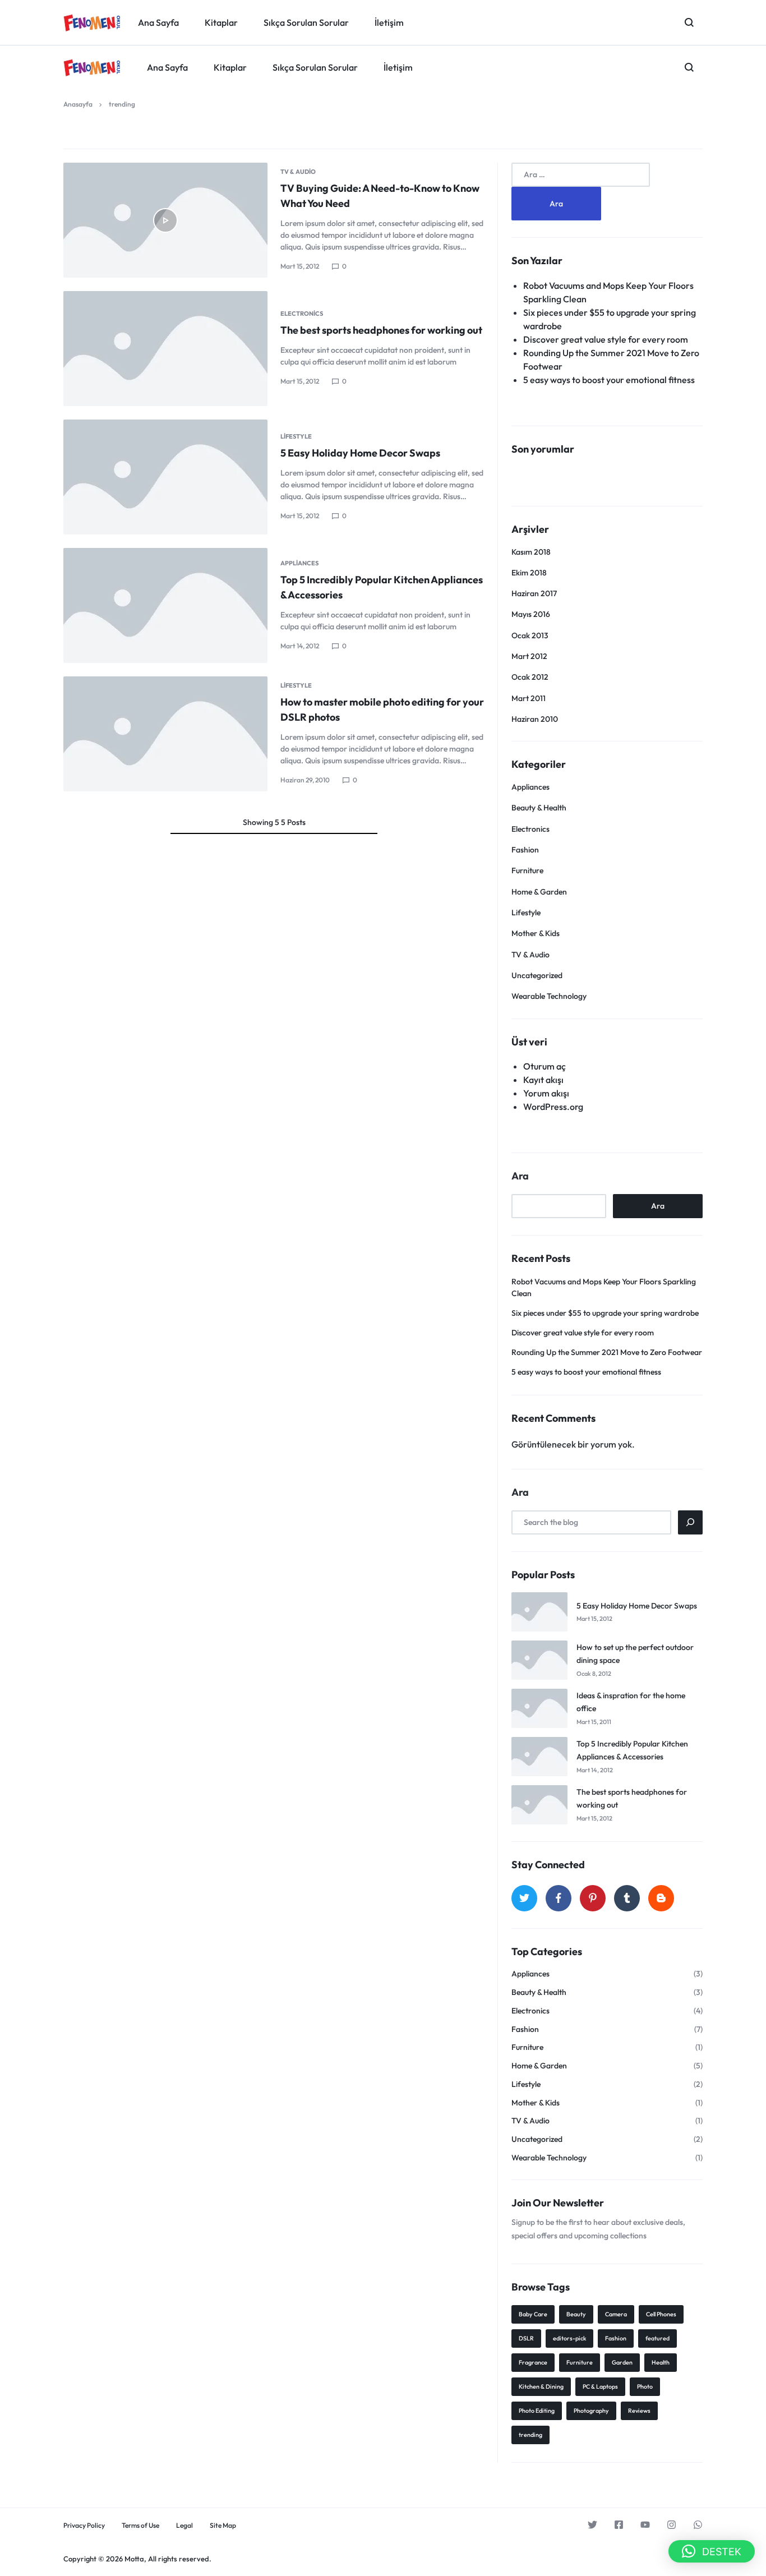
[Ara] (690, 1522)
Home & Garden (539, 892)
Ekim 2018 (529, 573)
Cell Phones (661, 2314)
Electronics (302, 314)
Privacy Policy (84, 2526)
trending (530, 2435)
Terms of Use (140, 2526)
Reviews (639, 2411)
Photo (645, 2386)
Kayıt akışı (543, 1080)
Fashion (525, 850)
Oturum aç (544, 1066)
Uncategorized (537, 975)
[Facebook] (559, 1898)
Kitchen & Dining (541, 2386)
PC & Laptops (600, 2386)
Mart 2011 (529, 698)
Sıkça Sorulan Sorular (315, 67)
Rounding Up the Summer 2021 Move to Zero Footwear (607, 1352)
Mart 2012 (529, 656)
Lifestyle (296, 436)
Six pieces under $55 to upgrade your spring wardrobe (605, 1313)
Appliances (299, 563)
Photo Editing (537, 2411)
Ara (520, 1176)
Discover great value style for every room (606, 339)
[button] (712, 2551)
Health (661, 2362)
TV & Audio (298, 172)
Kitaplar (230, 67)
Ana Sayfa (167, 67)
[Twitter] (524, 1898)
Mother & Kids (536, 933)
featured (657, 2338)
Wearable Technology (549, 996)
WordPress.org (553, 1107)
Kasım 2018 (531, 552)
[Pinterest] (593, 1898)
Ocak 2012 (530, 677)
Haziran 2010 (535, 719)
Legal (184, 2526)
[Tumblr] (627, 1898)
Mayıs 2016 (531, 614)
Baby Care (533, 2314)
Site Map (223, 2526)
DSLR (526, 2338)
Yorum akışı (546, 1093)
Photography (591, 2411)
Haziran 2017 (534, 593)
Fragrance (533, 2362)
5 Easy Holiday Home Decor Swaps (360, 453)
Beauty (576, 2314)
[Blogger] (661, 1898)
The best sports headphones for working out (381, 330)
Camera (616, 2314)
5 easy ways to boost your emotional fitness (609, 380)
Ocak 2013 (530, 635)
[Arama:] (581, 174)
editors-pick (569, 2338)
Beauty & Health (539, 808)
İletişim (398, 67)
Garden (622, 2362)
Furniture (527, 870)
